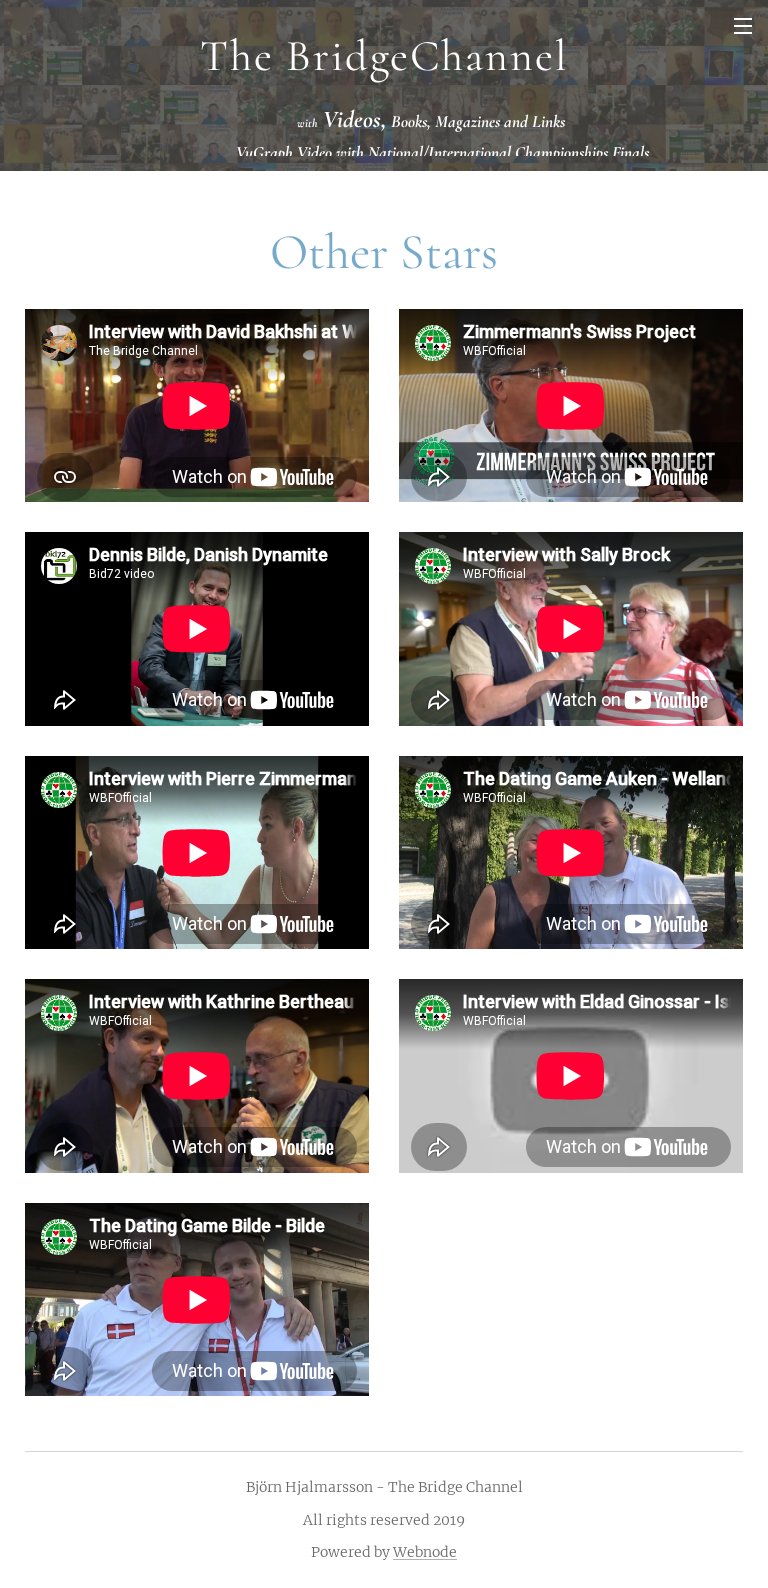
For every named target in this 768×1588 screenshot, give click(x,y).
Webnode (425, 1552)
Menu (743, 25)
